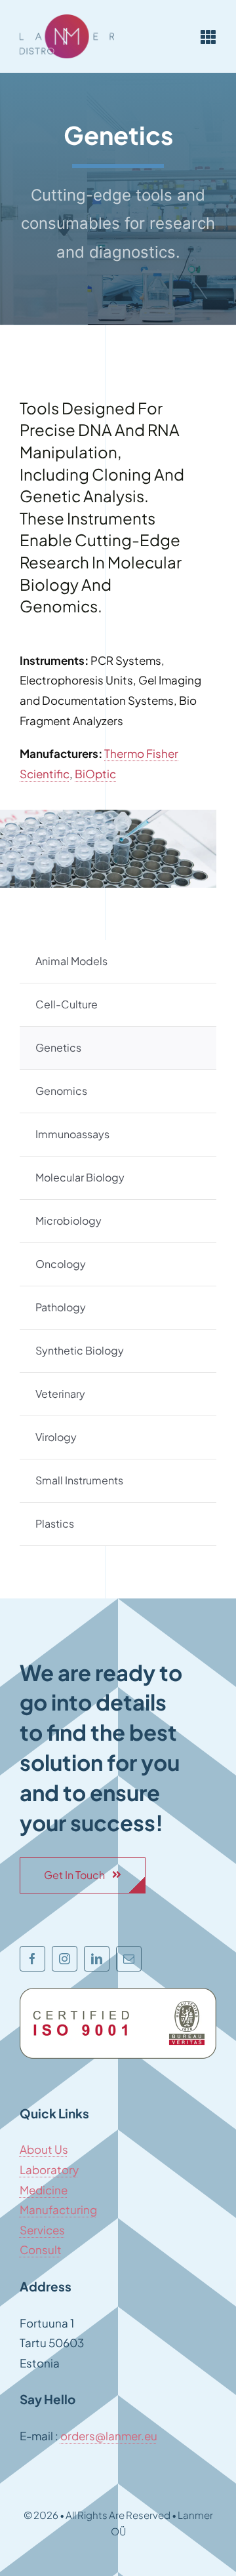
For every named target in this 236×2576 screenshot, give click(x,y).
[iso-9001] (118, 1993)
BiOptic (95, 774)
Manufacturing (58, 2209)
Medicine (44, 2190)
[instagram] (65, 1959)
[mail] (129, 1959)
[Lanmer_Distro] (67, 20)
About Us (44, 2149)
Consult (41, 2249)
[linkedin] (97, 1959)
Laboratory (49, 2170)
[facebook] (32, 1959)
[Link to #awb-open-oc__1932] (208, 37)
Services (42, 2230)
